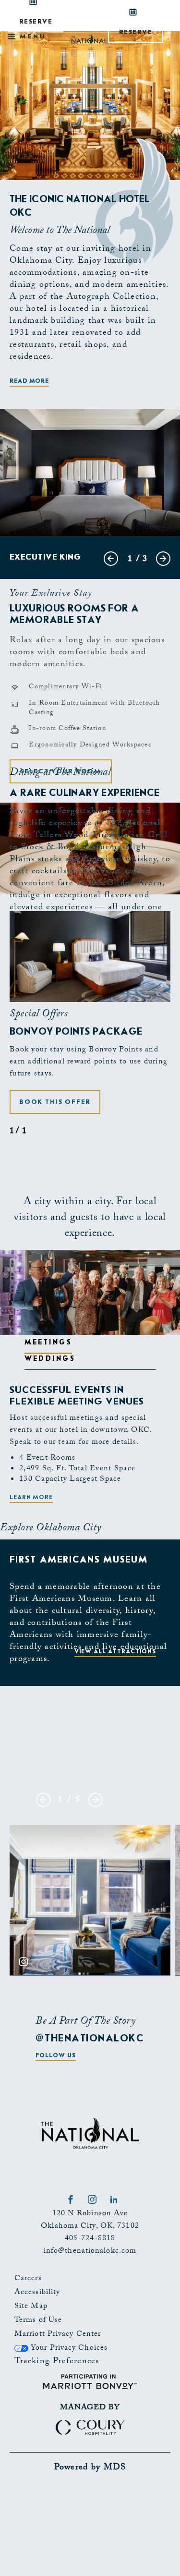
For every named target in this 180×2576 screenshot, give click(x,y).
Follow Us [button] (55, 2055)
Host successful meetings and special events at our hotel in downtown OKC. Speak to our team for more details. (81, 1431)
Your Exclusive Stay (51, 594)
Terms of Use (38, 2321)
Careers (28, 2279)
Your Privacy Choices (68, 2349)
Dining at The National (60, 773)
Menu (31, 36)
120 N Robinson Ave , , (90, 2220)
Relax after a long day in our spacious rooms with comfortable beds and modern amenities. (87, 653)
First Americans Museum (79, 1560)
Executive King (45, 557)
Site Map (31, 2307)
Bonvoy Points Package (76, 1031)
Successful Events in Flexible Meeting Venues (77, 1396)
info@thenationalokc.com (90, 2252)
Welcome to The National (60, 231)
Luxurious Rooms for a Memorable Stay (74, 614)
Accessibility (37, 2293)
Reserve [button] (141, 35)
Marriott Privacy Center (58, 2335)
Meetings (48, 1342)
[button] (55, 1102)
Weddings (50, 1358)
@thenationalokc (90, 2038)
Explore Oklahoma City (51, 1529)
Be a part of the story (85, 2022)
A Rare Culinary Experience (84, 793)
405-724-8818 (90, 2239)
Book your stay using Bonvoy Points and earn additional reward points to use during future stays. (89, 1062)
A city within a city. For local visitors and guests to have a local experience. (90, 1218)
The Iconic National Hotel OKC (80, 206)
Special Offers (38, 1015)
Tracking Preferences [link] (57, 2362)
